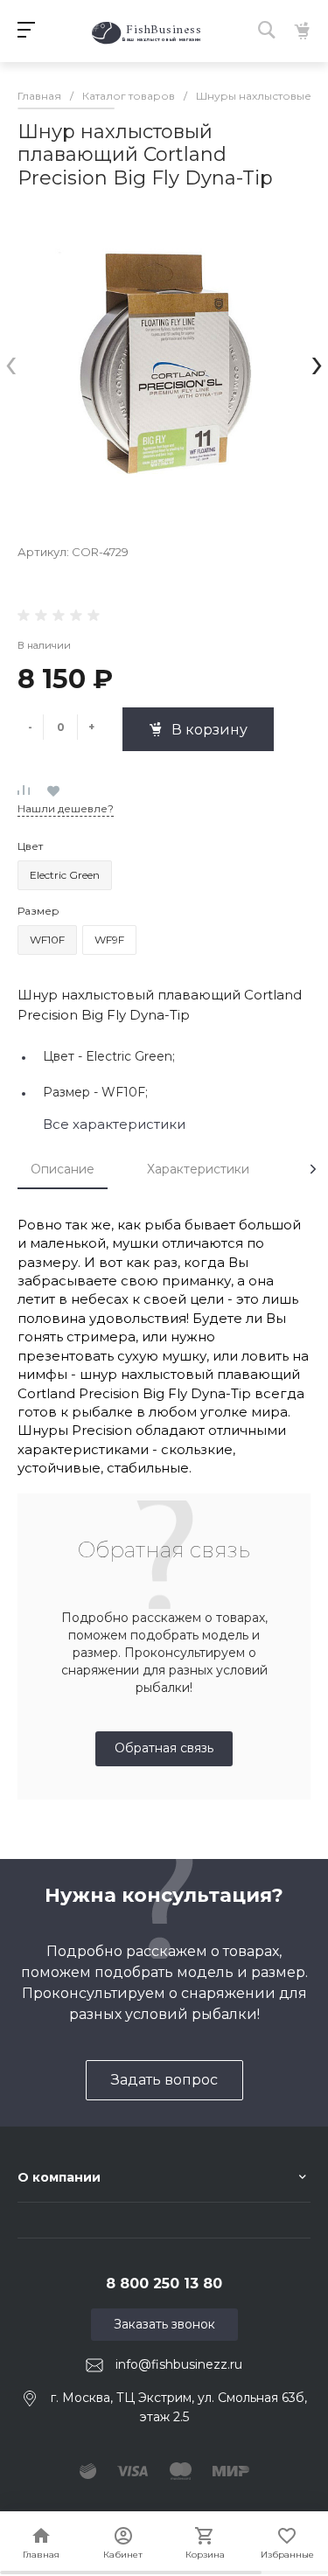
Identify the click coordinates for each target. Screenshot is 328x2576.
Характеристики (198, 1169)
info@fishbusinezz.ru (179, 2364)
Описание (63, 1169)
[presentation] (11, 362)
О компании (59, 2177)
